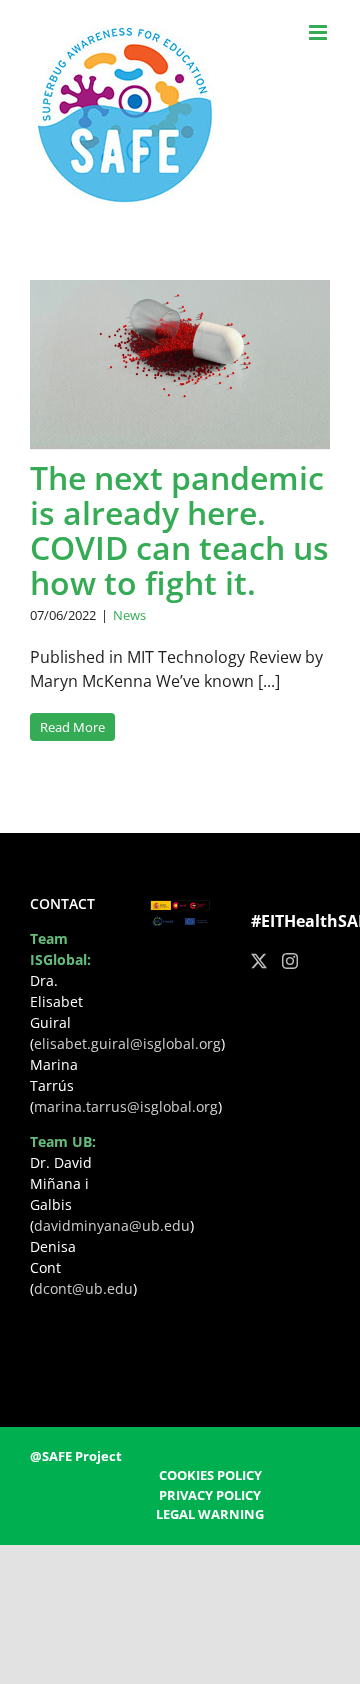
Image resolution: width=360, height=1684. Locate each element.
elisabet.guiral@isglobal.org (127, 1043)
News (129, 615)
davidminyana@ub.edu (112, 1225)
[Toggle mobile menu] (319, 32)
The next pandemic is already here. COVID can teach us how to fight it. (179, 530)
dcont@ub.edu (83, 1288)
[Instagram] (290, 961)
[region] (180, 1501)
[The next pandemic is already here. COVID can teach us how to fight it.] (180, 364)
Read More (72, 727)
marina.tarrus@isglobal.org (126, 1106)
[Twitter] (259, 961)
